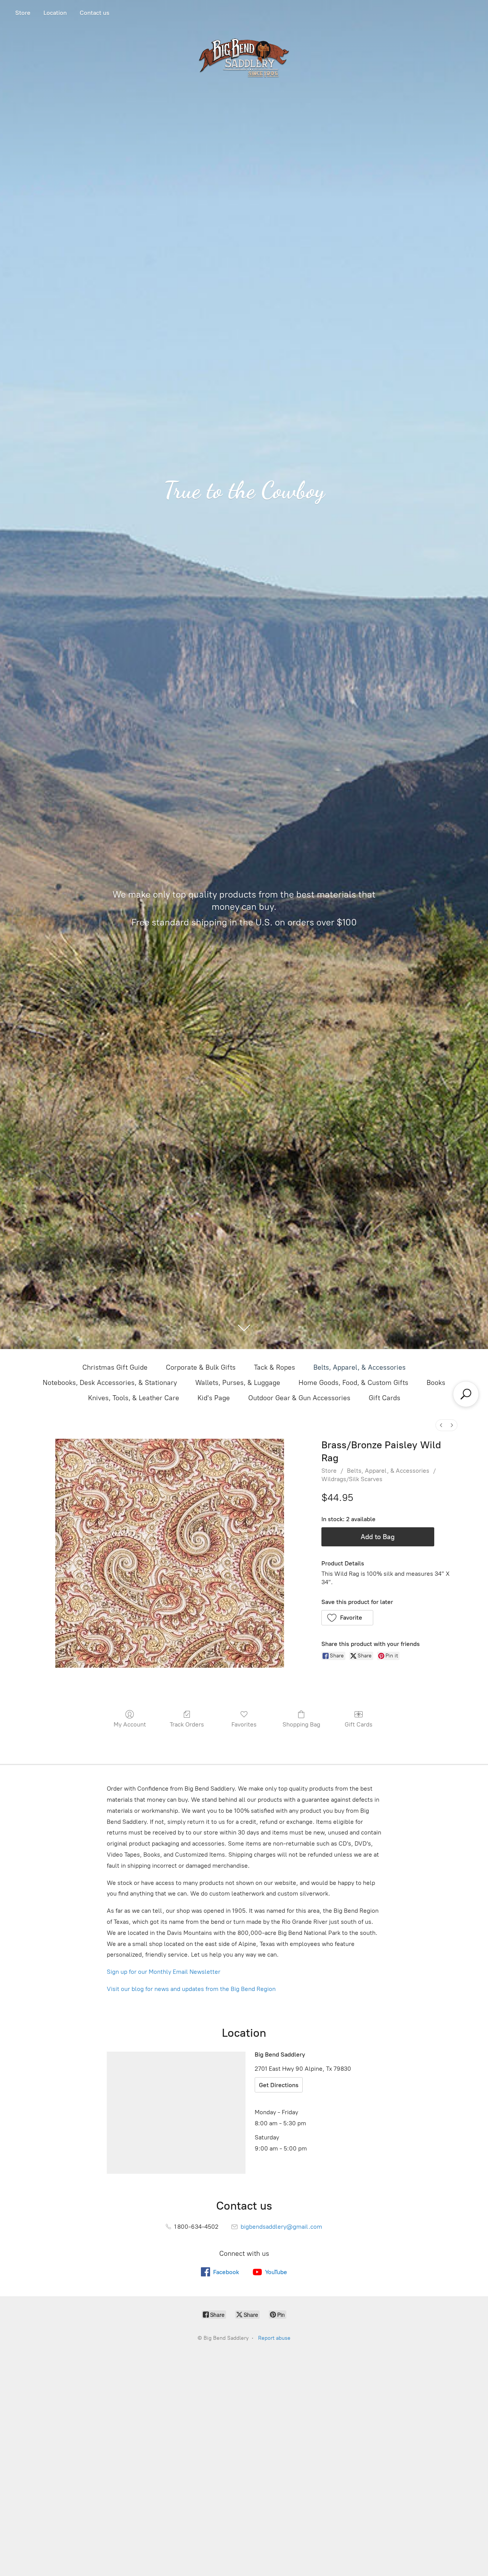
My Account (130, 1724)
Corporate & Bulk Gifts (201, 1367)
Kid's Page (214, 1398)
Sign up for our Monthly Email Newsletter (164, 1972)
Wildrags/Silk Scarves (352, 1479)
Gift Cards (384, 1398)
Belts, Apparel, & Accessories (360, 1367)
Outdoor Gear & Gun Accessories (299, 1398)
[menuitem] (441, 1425)
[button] (348, 1618)
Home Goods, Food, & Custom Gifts (353, 1383)
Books (436, 1383)
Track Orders (187, 1724)
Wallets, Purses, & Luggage (238, 1383)
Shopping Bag (301, 1724)
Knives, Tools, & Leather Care (134, 1398)
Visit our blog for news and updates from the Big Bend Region (191, 1989)
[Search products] (466, 1394)
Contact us (95, 13)
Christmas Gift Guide (115, 1367)
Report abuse (274, 2338)
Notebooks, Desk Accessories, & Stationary (110, 1383)
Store (23, 13)
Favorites (244, 1724)
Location (55, 13)
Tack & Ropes (274, 1367)
